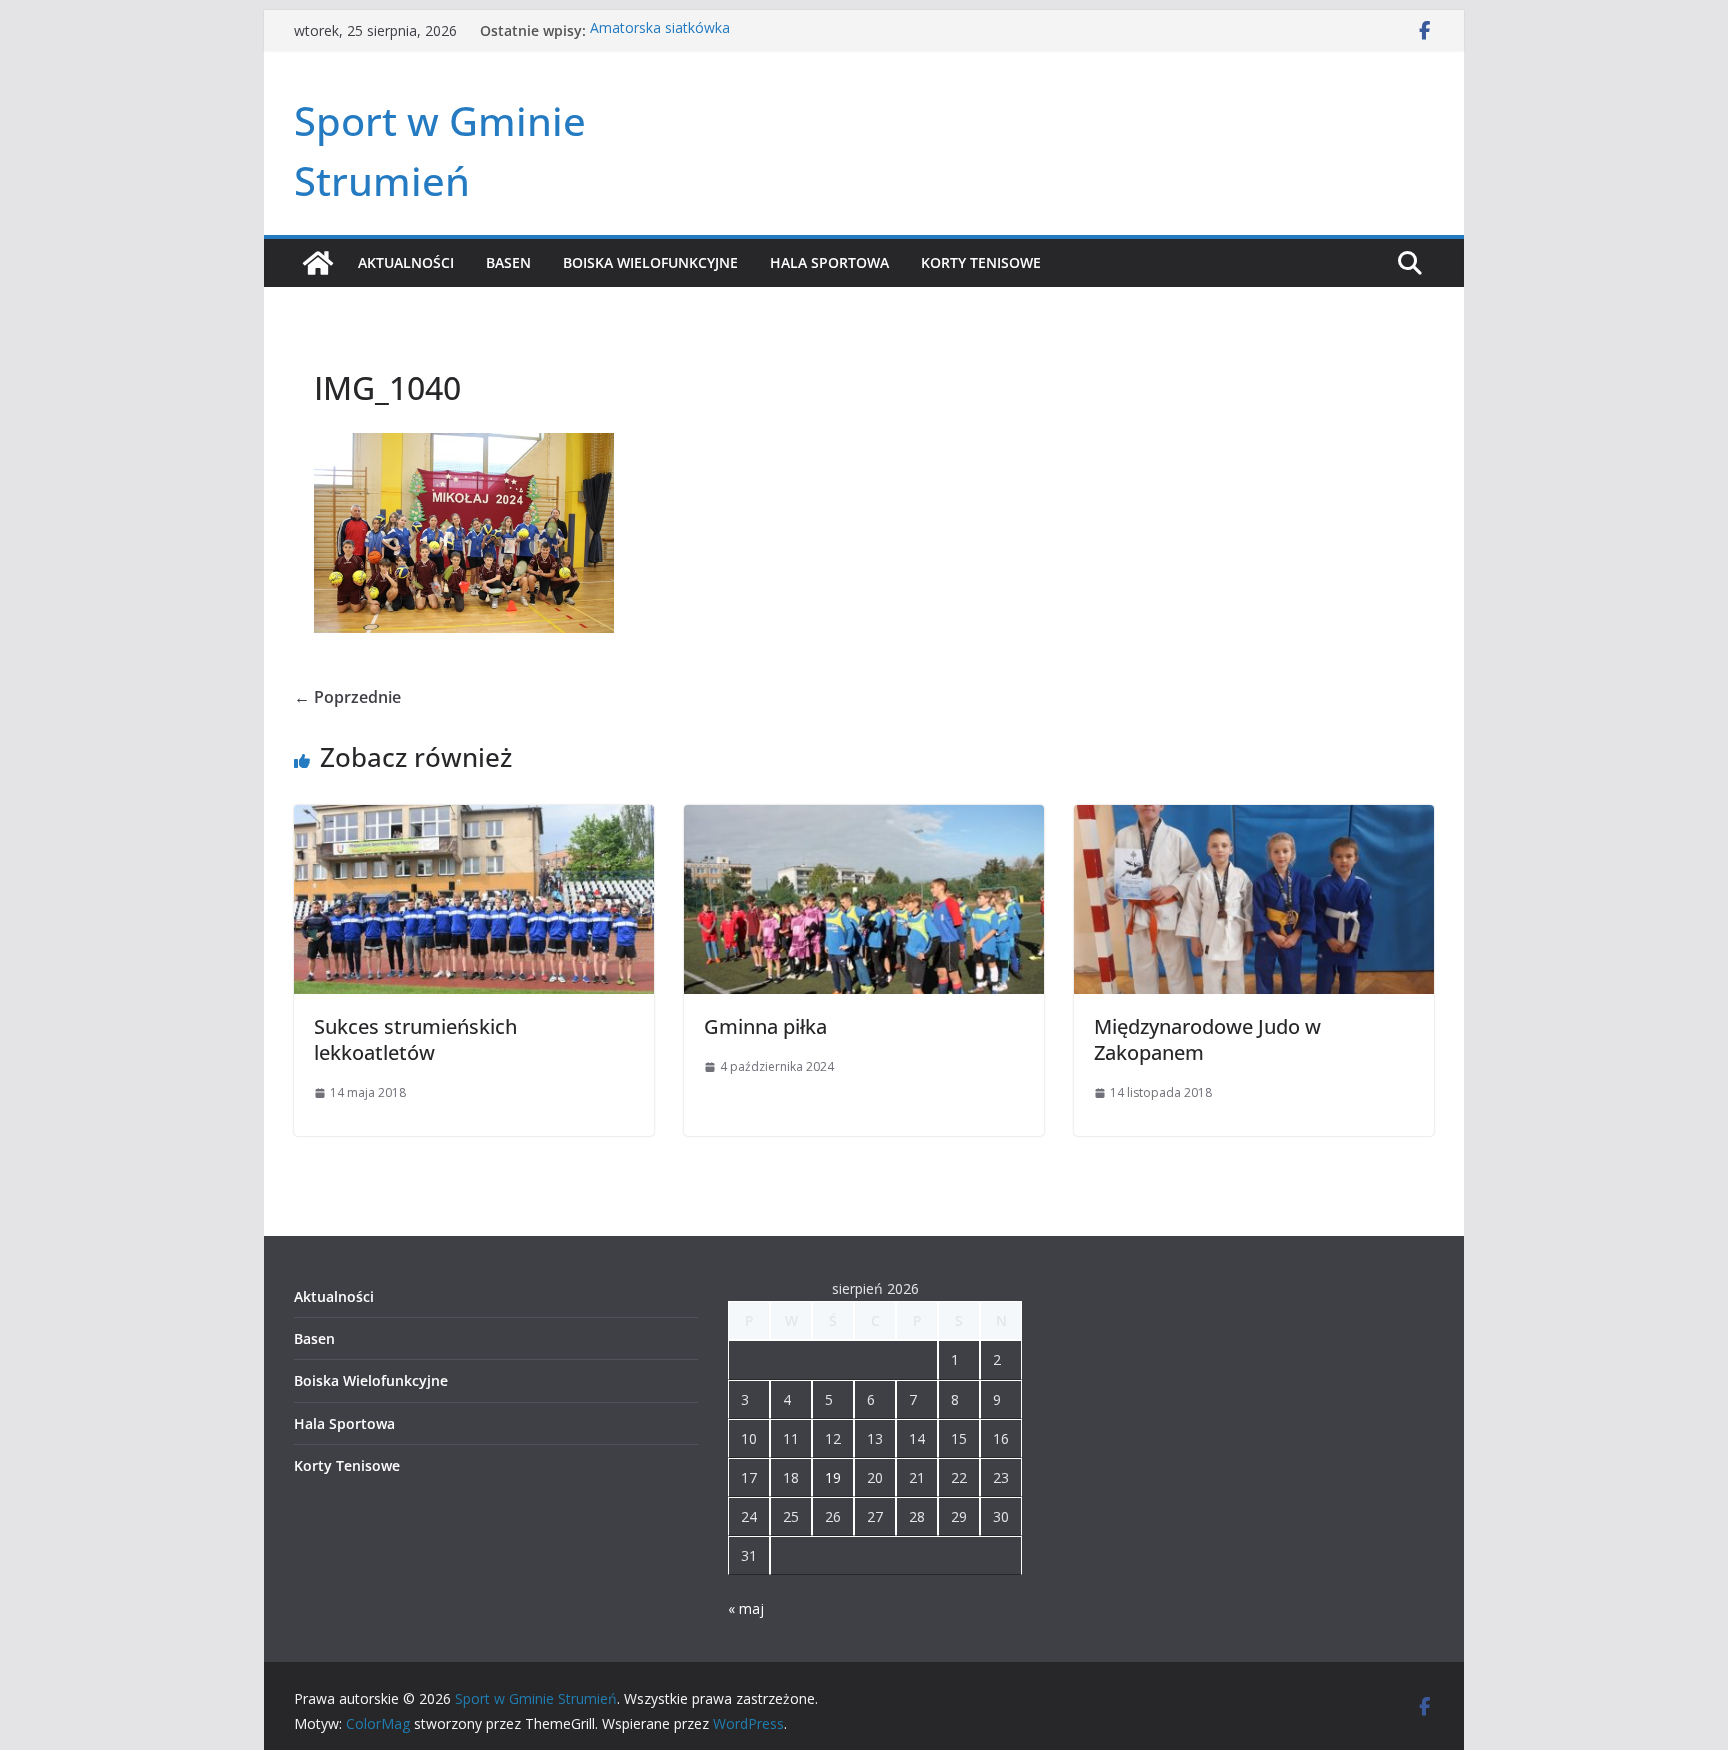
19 (833, 1477)
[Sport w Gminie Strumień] (318, 263)
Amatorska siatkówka (660, 30)
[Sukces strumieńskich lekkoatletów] (474, 819)
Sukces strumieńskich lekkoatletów (415, 1039)
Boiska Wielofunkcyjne (650, 262)
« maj (746, 1608)
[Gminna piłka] (864, 819)
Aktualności (406, 262)
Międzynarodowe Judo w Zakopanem (1207, 1039)
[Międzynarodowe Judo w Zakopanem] (1254, 819)
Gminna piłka (765, 1026)
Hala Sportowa (829, 262)
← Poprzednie (347, 697)
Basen (508, 262)
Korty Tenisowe (981, 262)
